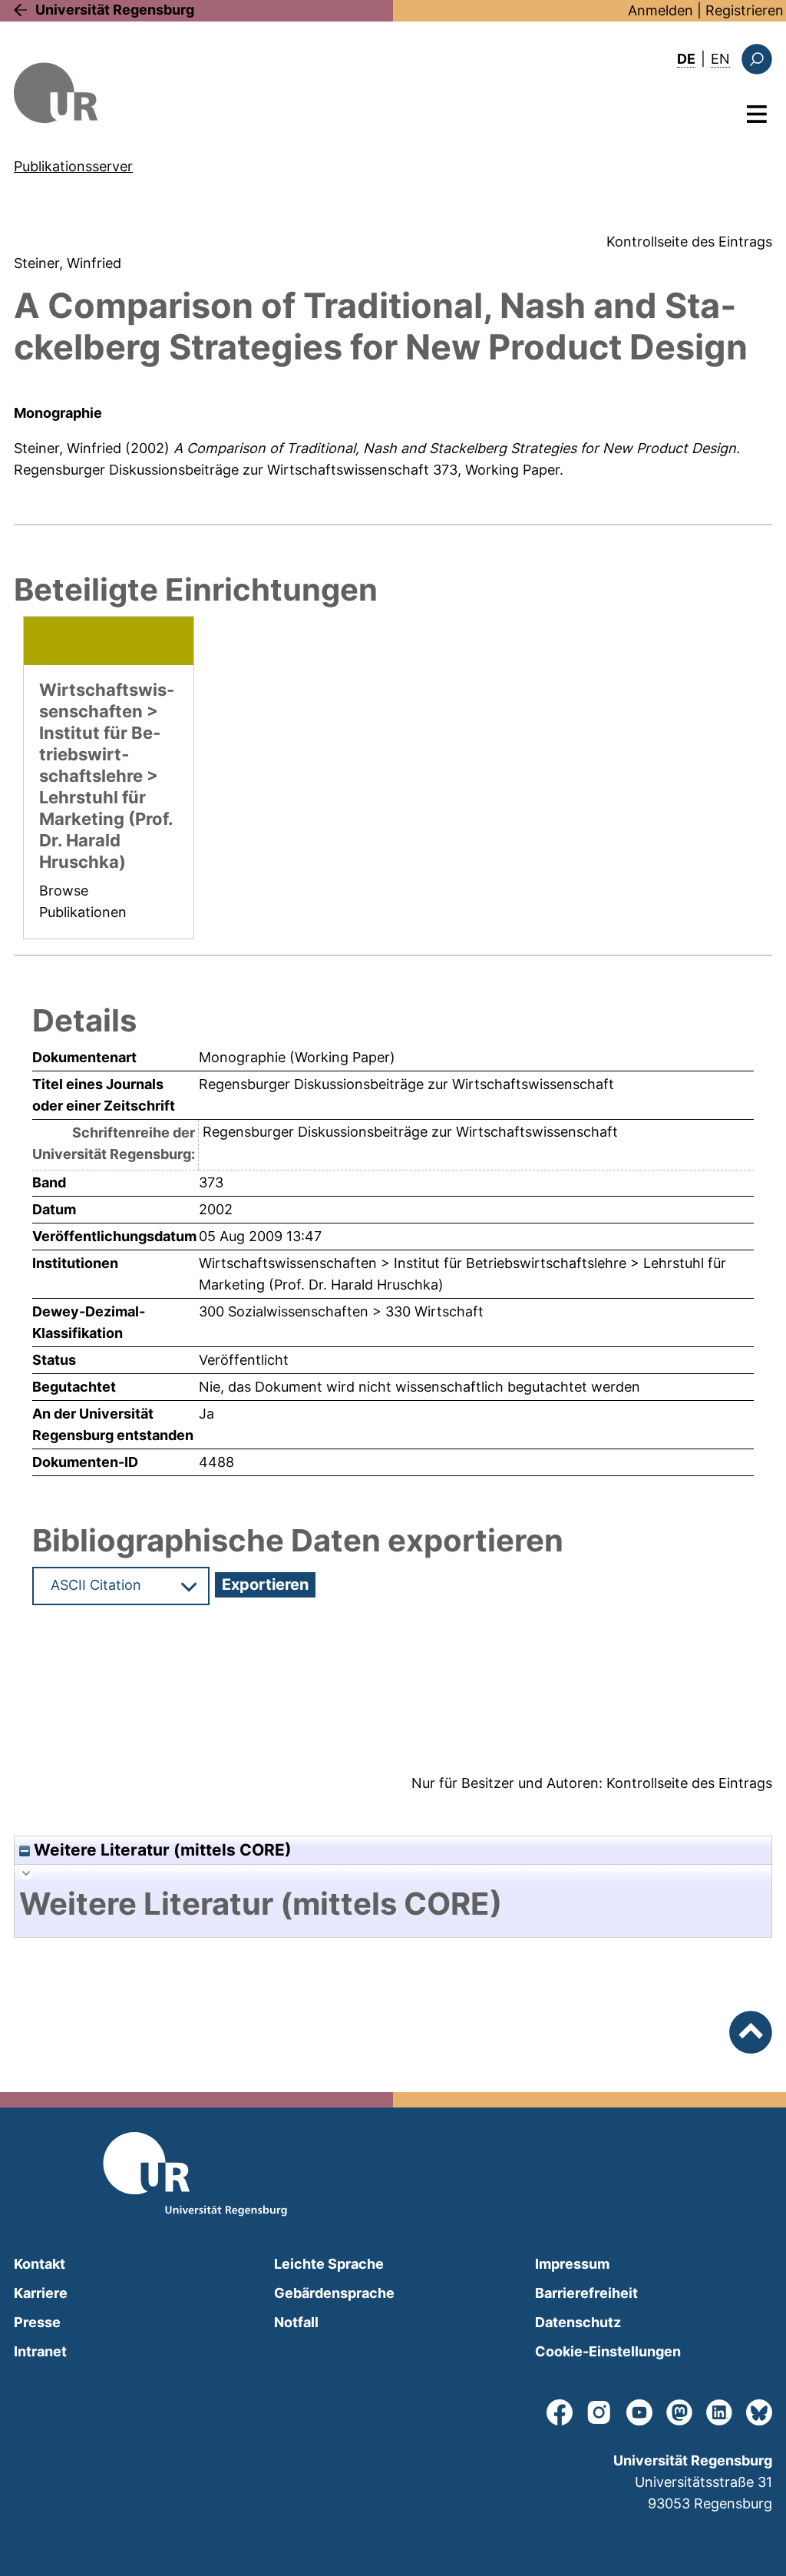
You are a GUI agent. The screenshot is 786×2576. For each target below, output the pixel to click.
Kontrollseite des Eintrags (689, 242)
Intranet (40, 2351)
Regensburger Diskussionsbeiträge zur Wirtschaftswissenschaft (221, 470)
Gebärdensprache (334, 2293)
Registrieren (745, 10)
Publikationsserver (73, 166)
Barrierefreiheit (586, 2293)
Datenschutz (578, 2322)
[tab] (393, 1904)
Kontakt (40, 2264)
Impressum (572, 2264)
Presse (37, 2322)
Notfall (296, 2322)
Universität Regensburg (115, 10)
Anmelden (661, 10)
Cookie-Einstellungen (608, 2351)
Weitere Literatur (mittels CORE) (161, 1850)
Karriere (41, 2293)
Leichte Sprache (329, 2264)
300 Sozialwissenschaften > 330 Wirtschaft (341, 1311)
